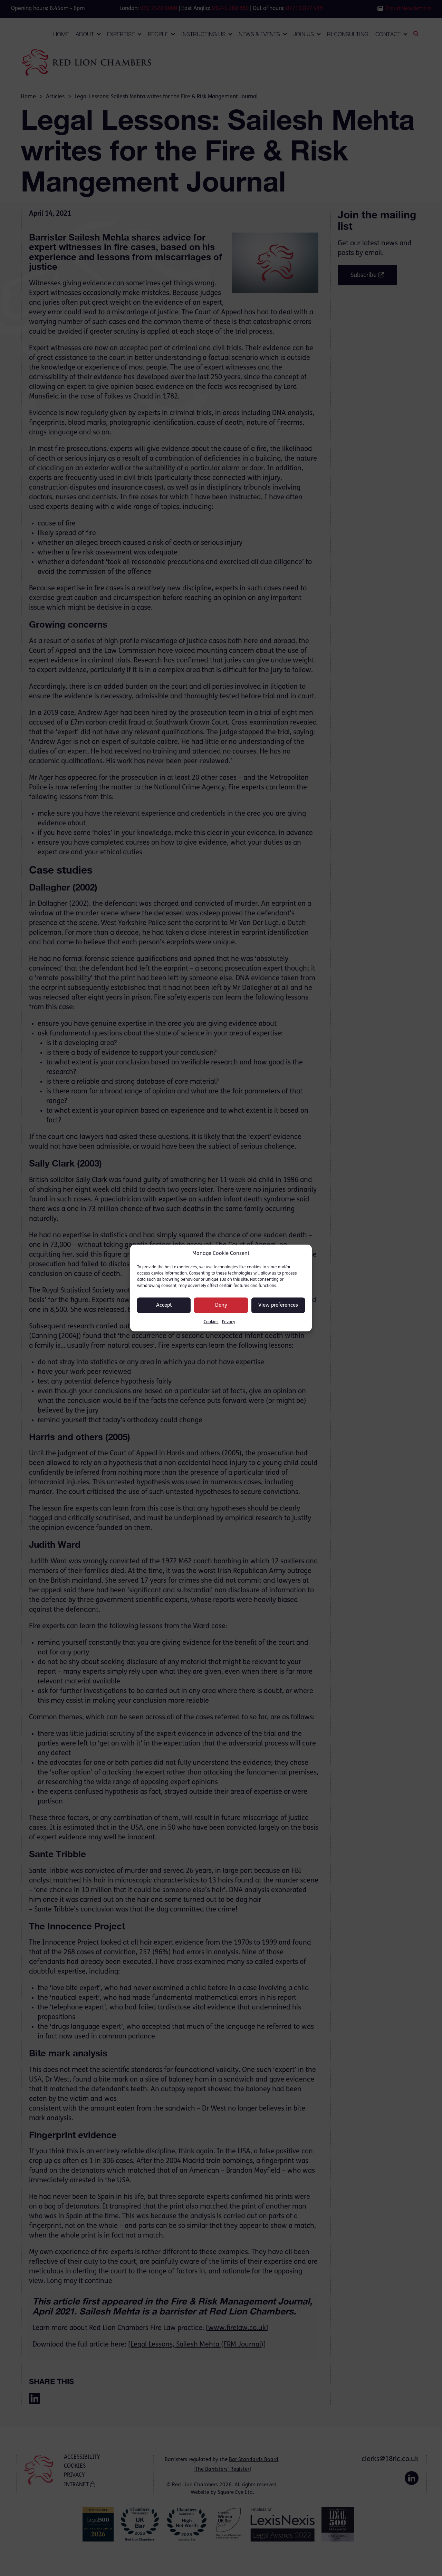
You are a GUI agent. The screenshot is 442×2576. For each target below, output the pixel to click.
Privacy (229, 1322)
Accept (164, 1305)
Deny (221, 1305)
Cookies (211, 1322)
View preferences (278, 1305)
